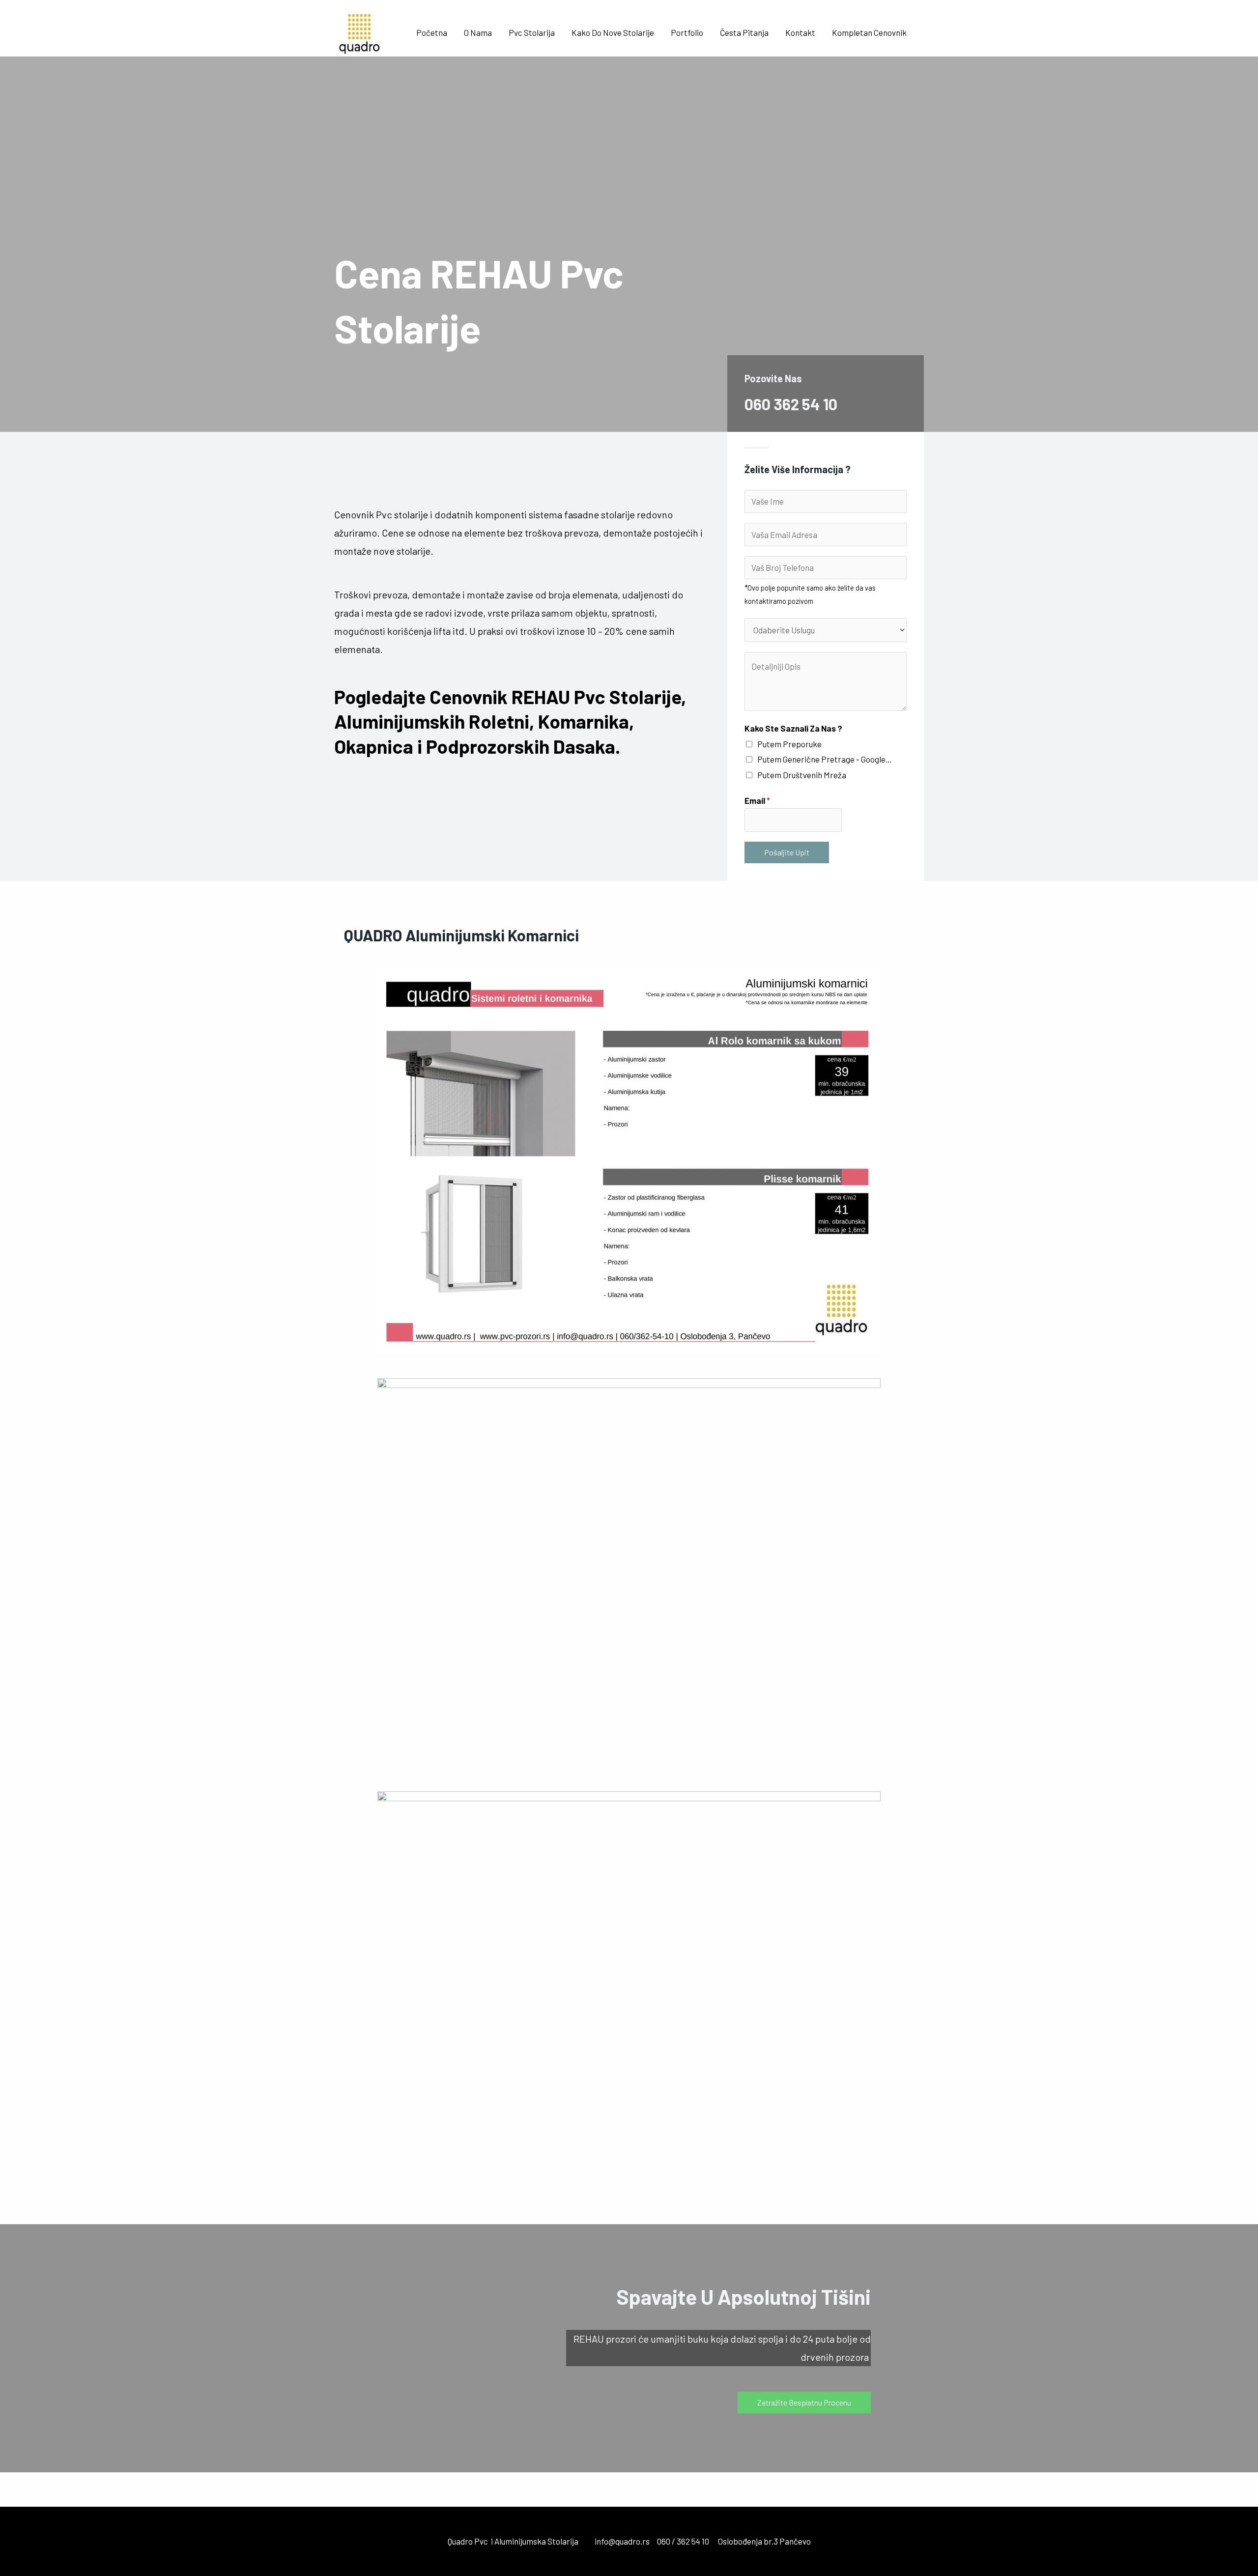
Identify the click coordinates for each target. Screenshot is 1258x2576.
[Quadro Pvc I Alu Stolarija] (359, 31)
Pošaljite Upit (787, 852)
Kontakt (800, 32)
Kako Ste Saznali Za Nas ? (793, 728)
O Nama (478, 32)
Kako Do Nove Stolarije (613, 32)
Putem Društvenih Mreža (802, 775)
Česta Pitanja (744, 32)
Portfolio (687, 32)
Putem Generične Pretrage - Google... (824, 759)
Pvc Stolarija (532, 32)
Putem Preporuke (789, 744)
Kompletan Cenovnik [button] (869, 32)
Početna (432, 32)
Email (757, 800)
